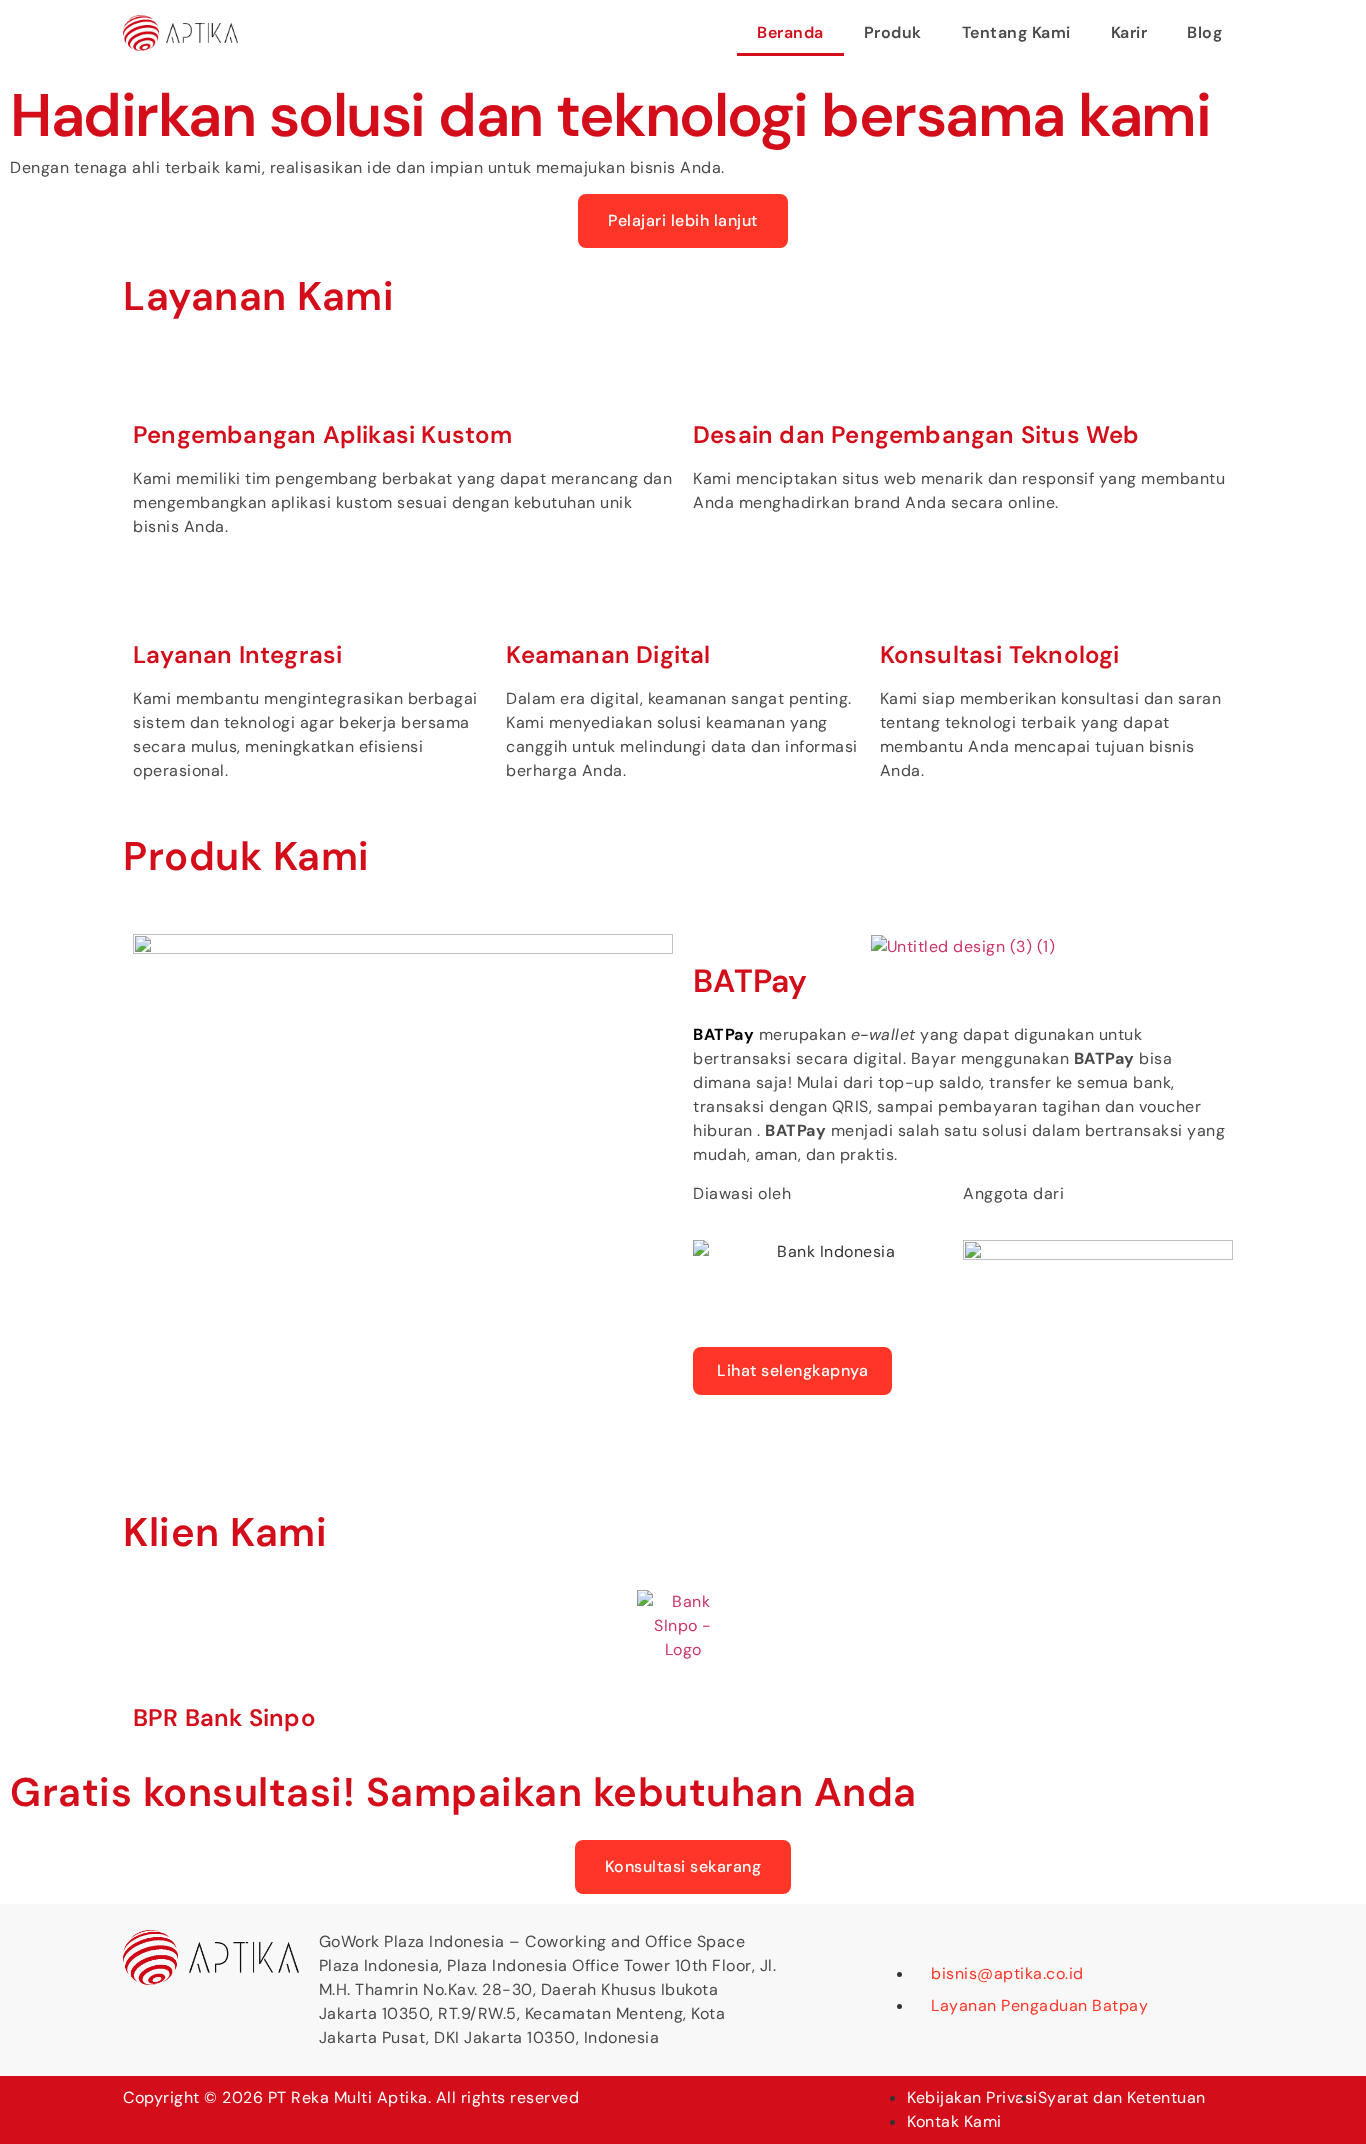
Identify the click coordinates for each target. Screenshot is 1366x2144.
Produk (893, 32)
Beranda (790, 32)
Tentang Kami (1016, 32)
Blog (1204, 32)
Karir (1129, 32)
